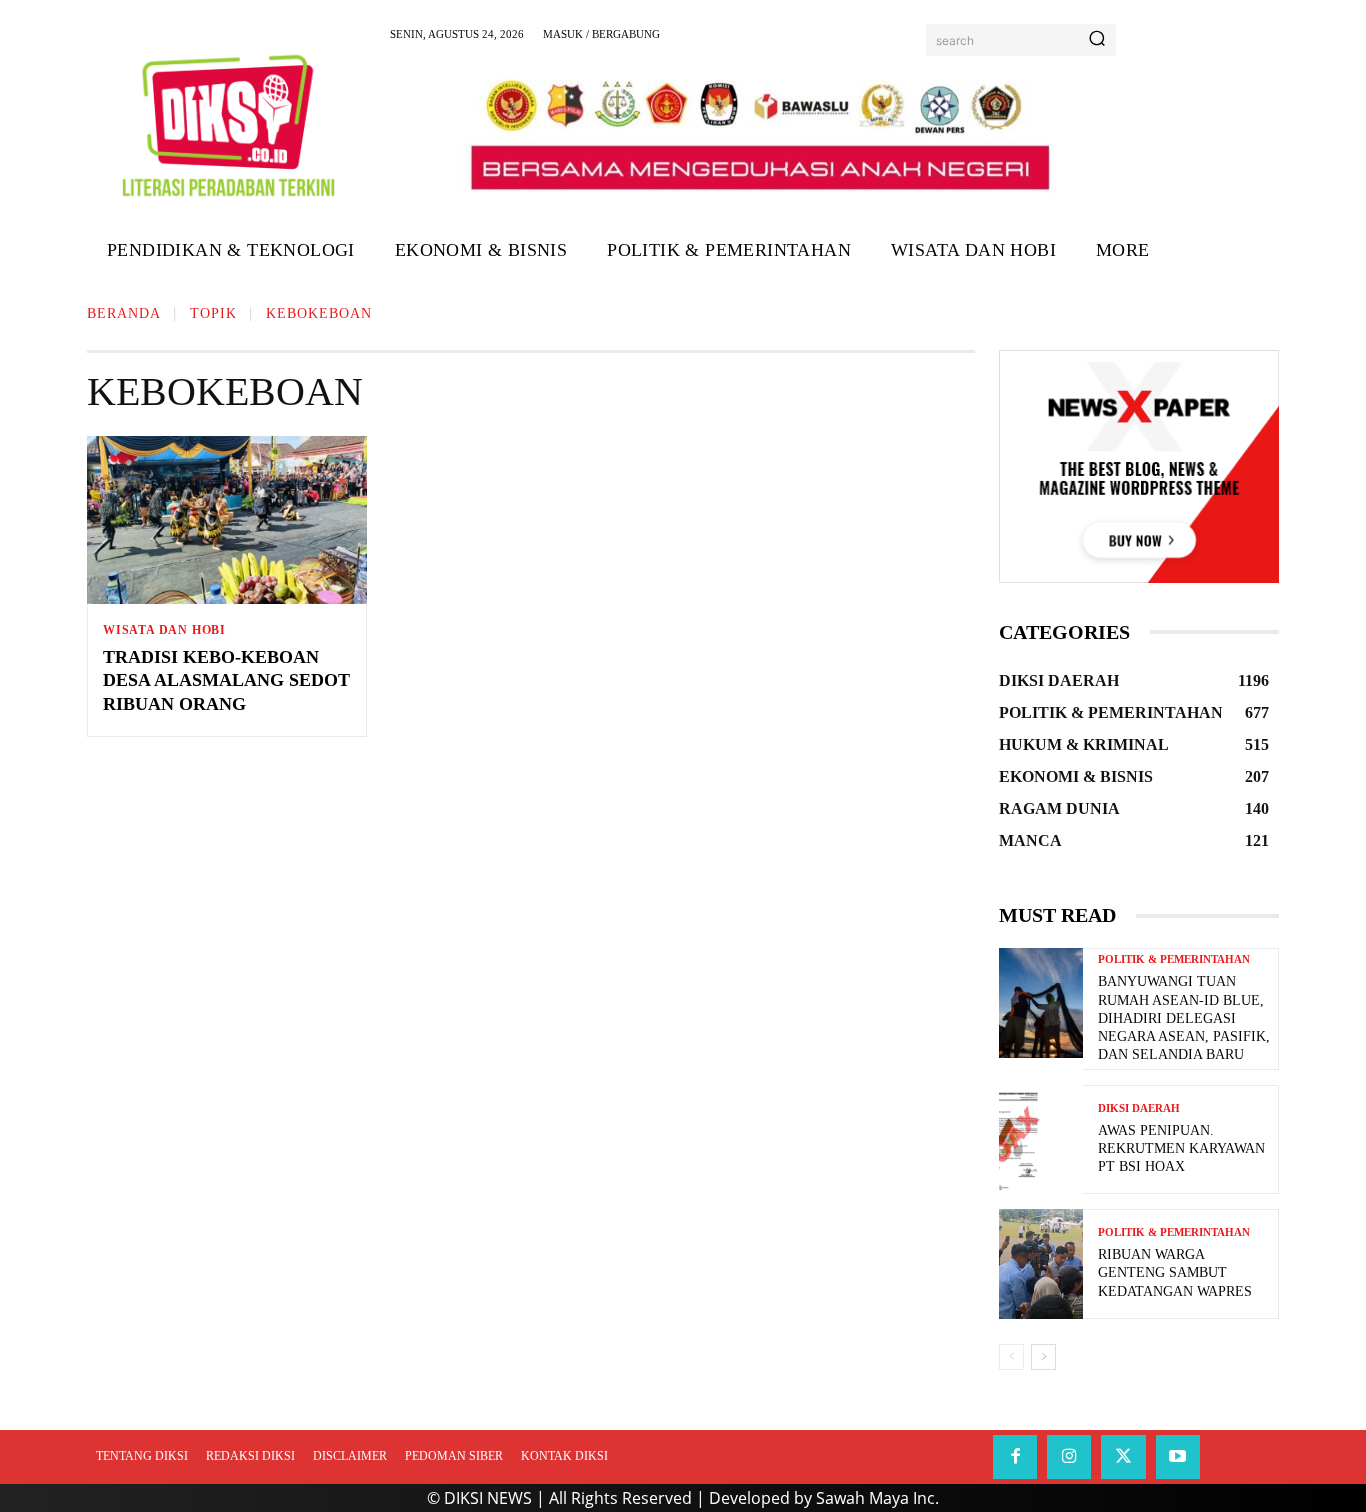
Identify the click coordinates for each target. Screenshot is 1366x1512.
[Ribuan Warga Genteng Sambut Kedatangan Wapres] (1041, 1263)
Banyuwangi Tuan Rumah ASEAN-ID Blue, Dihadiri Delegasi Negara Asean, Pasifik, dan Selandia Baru (1184, 1018)
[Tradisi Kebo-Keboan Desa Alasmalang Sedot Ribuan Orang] (227, 520)
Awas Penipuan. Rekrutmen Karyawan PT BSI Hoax (1181, 1148)
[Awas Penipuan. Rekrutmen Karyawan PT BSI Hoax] (1041, 1139)
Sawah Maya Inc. (877, 1498)
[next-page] (1043, 1357)
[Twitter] (1123, 1457)
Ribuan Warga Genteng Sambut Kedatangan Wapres (1175, 1272)
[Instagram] (1069, 1457)
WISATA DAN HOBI (164, 630)
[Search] (1097, 40)
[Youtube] (1178, 1457)
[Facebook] (1015, 1457)
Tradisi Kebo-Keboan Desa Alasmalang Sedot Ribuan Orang (226, 680)
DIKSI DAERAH (1139, 1108)
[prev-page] (1011, 1357)
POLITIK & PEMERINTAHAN (1174, 959)
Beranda (124, 313)
